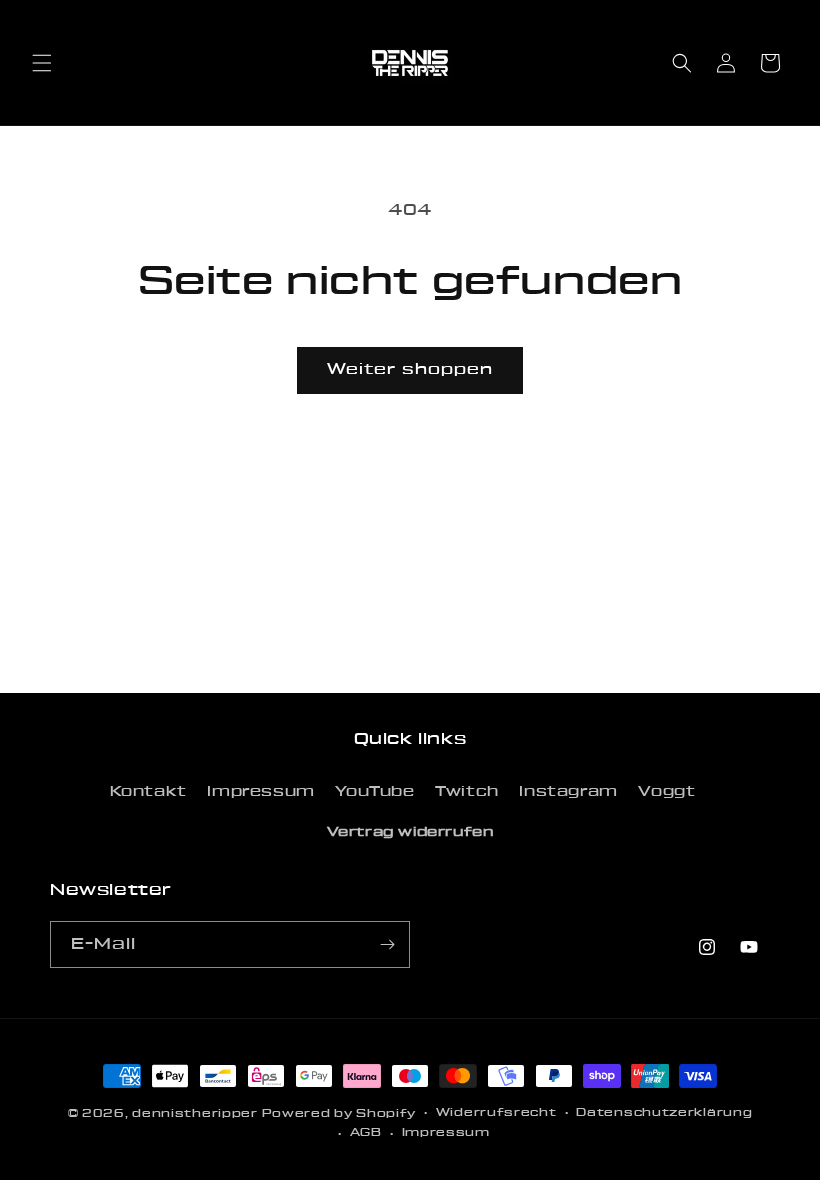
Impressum (260, 792)
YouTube (374, 792)
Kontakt (148, 792)
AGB (366, 1132)
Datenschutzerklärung (664, 1112)
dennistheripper (195, 1113)
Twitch (467, 792)
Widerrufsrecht (496, 1112)
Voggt (666, 792)
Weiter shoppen (410, 369)
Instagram (568, 792)
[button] (42, 63)
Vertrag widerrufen (410, 832)
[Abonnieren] (387, 944)
